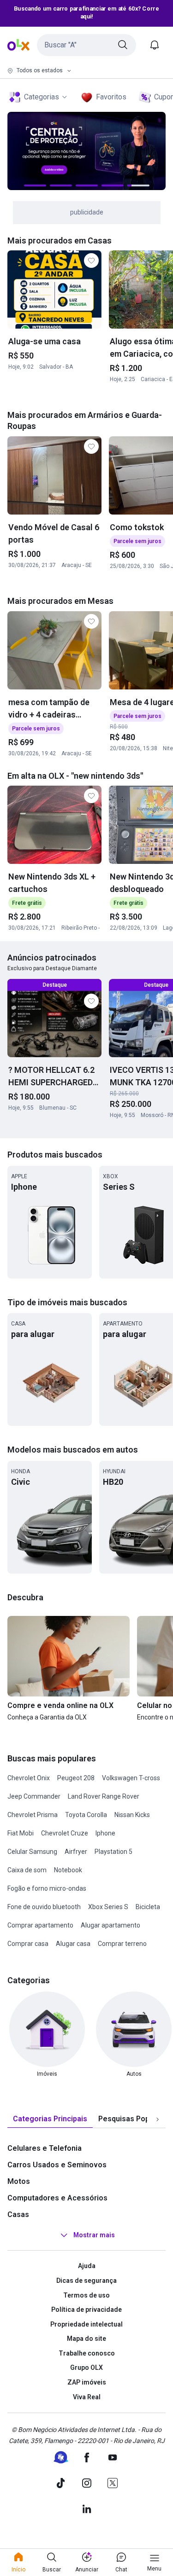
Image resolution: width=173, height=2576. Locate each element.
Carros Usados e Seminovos (57, 2165)
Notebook (68, 1870)
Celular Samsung (32, 1852)
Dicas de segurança (86, 2281)
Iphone (105, 1833)
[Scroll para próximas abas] (157, 2119)
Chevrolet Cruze (65, 1833)
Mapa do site (86, 2339)
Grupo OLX (86, 2368)
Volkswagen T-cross (131, 1778)
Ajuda (87, 2266)
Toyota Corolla (86, 1815)
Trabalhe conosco (87, 2353)
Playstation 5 (113, 1852)
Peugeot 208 (76, 1778)
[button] (86, 45)
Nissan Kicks (132, 1815)
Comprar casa (28, 1944)
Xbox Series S (108, 1907)
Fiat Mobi (21, 1833)
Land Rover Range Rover (104, 1796)
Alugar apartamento (110, 1925)
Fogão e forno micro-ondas (47, 1888)
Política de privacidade (86, 2310)
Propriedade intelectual (86, 2324)
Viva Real (87, 2397)
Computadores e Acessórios (57, 2198)
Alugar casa (73, 1944)
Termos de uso (86, 2295)
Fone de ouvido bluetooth (44, 1907)
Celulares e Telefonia (45, 2148)
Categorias (42, 97)
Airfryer (76, 1852)
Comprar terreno (122, 1944)
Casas (18, 2214)
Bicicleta (148, 1907)
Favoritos (111, 97)
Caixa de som (27, 1870)
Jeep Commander (34, 1796)
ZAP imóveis (87, 2382)
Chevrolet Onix (29, 1778)
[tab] (50, 2119)
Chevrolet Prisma (33, 1815)
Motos (19, 2181)
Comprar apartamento (40, 1925)
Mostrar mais (94, 2235)
